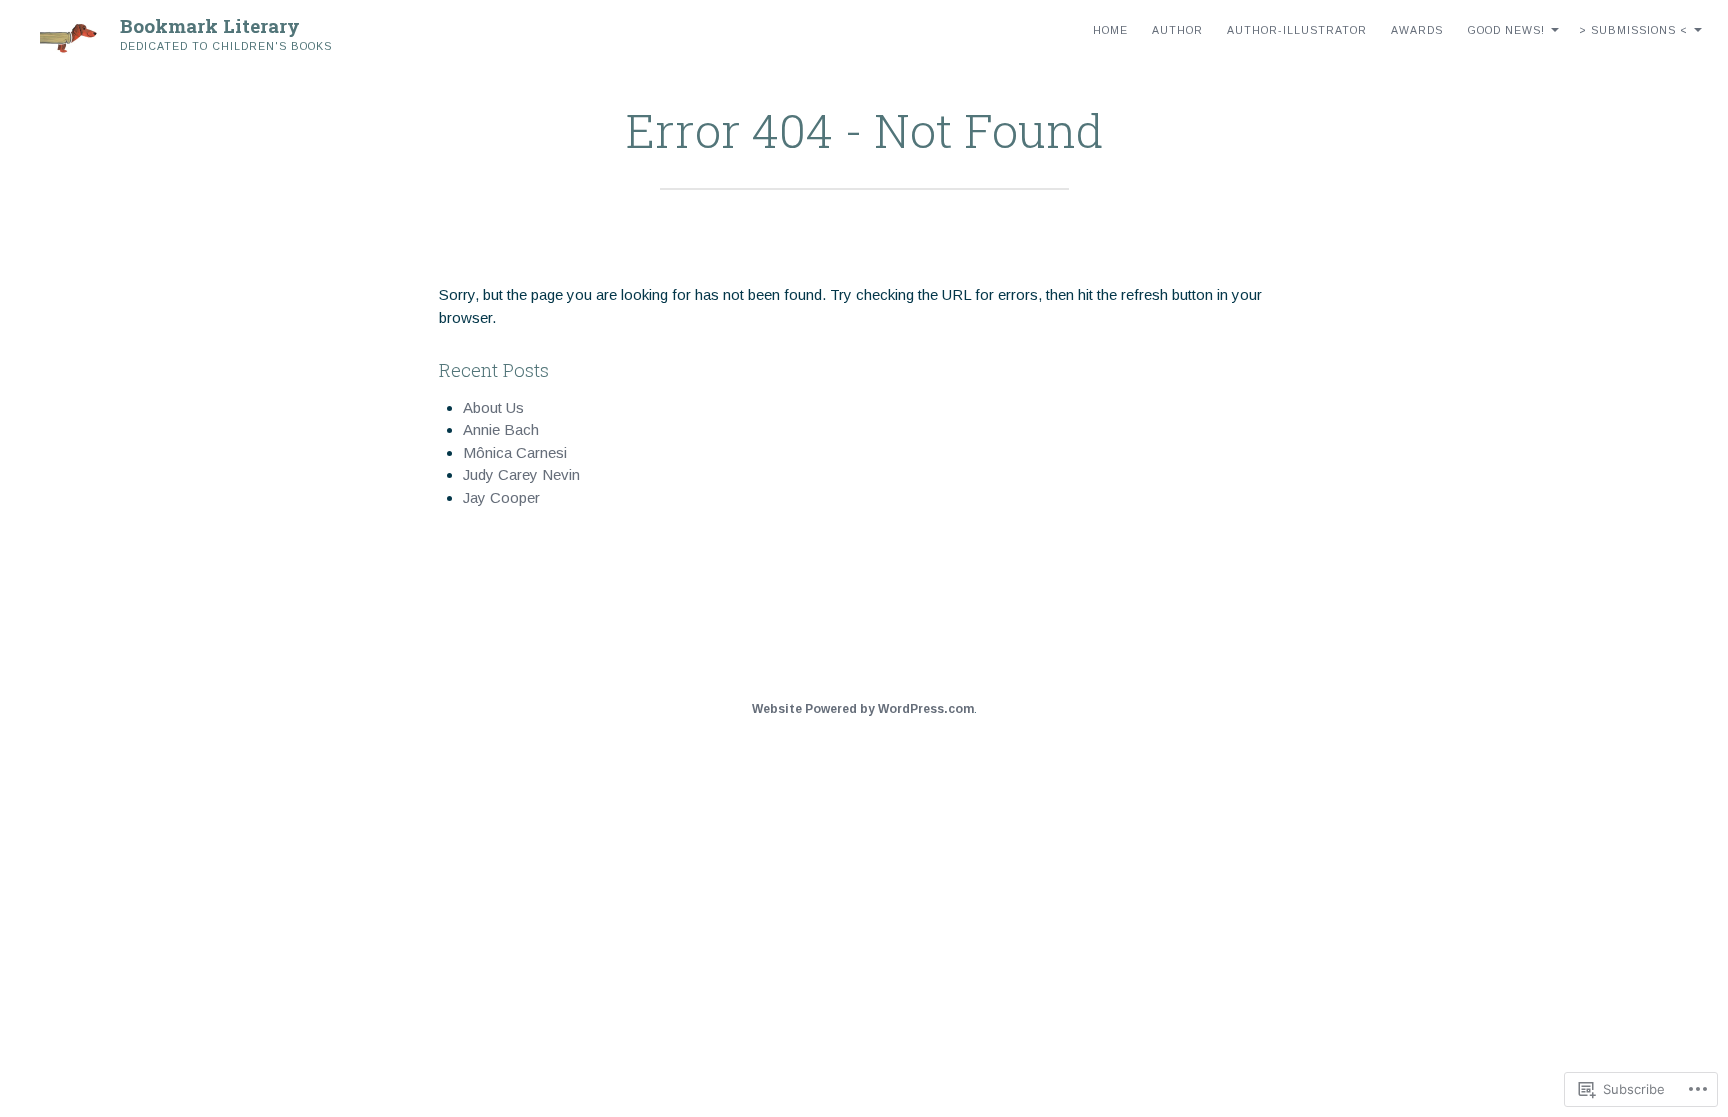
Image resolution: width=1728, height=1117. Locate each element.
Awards (1417, 30)
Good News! (1506, 30)
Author (1177, 30)
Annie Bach (501, 429)
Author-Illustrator (1297, 30)
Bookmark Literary (210, 25)
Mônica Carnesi (515, 452)
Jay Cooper (501, 497)
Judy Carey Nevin (521, 474)
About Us (493, 407)
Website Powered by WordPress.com (863, 709)
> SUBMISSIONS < (1633, 30)
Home (1110, 30)
